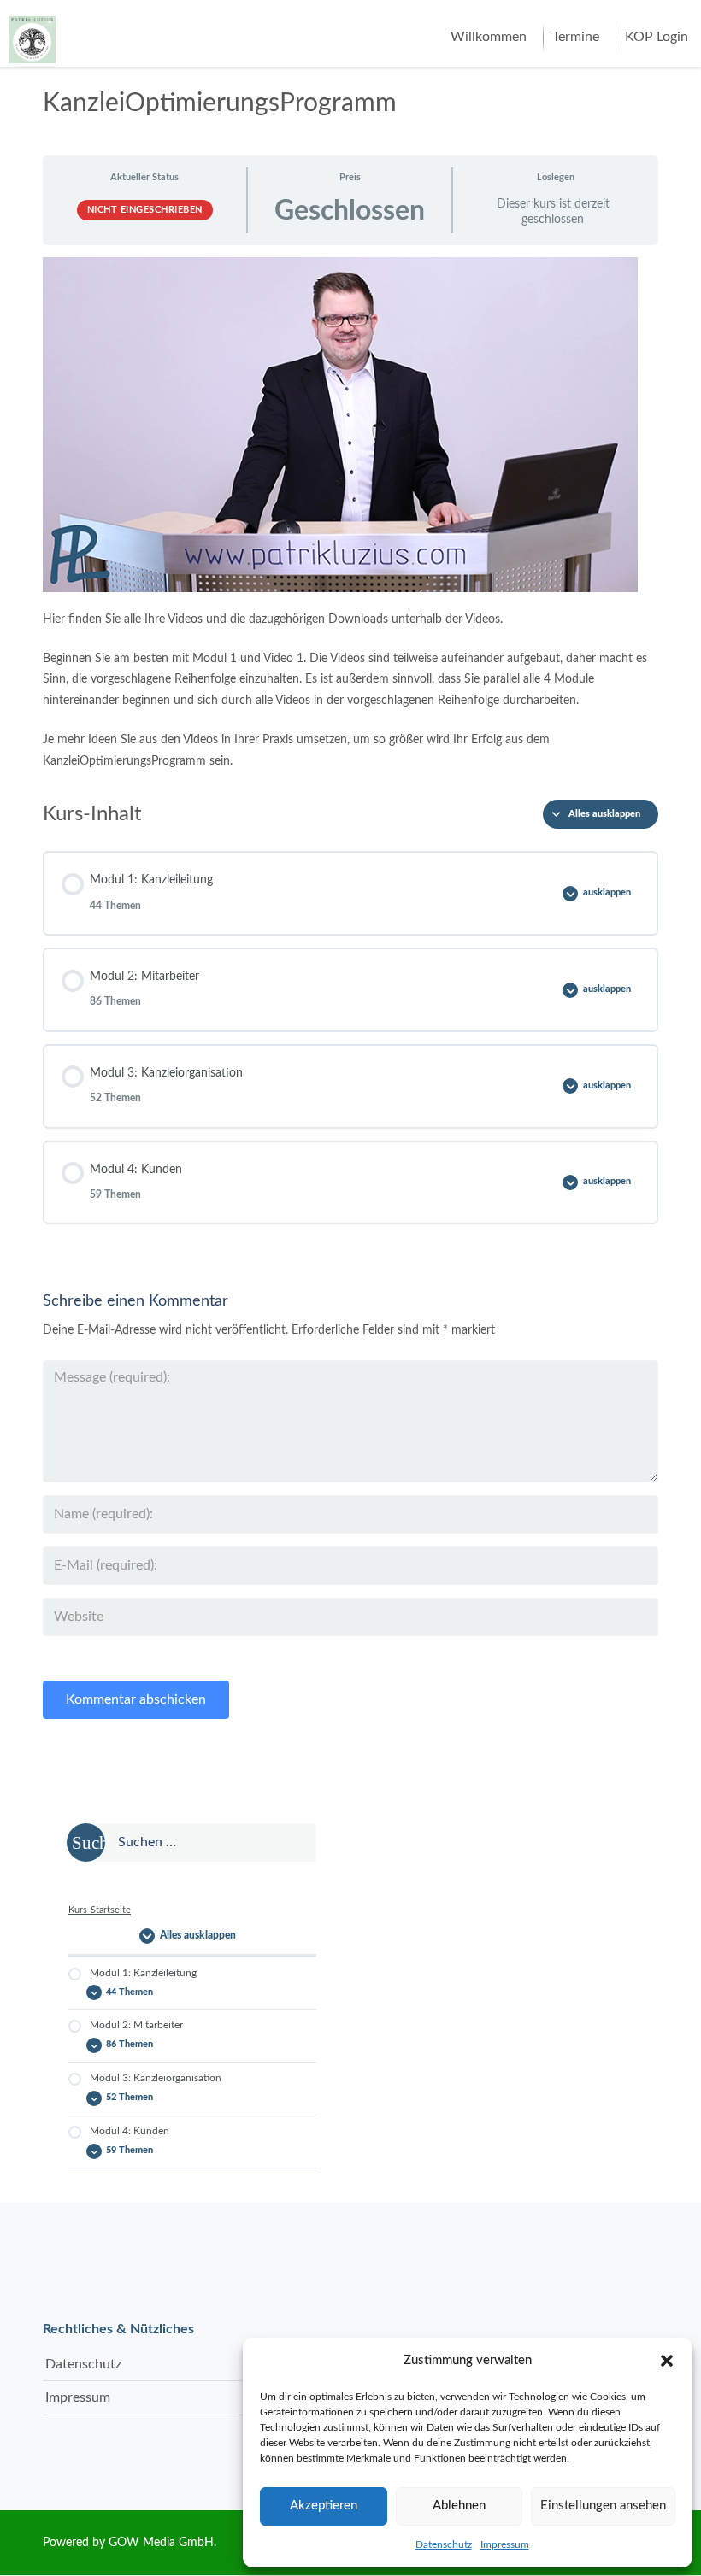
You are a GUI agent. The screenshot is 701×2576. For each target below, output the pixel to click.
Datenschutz (444, 2544)
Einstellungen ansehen (603, 2506)
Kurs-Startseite (100, 1910)
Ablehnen (459, 2506)
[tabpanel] (350, 514)
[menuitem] (489, 38)
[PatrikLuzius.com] (32, 33)
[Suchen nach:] (192, 1843)
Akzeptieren (324, 2506)
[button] (667, 2361)
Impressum (505, 2544)
